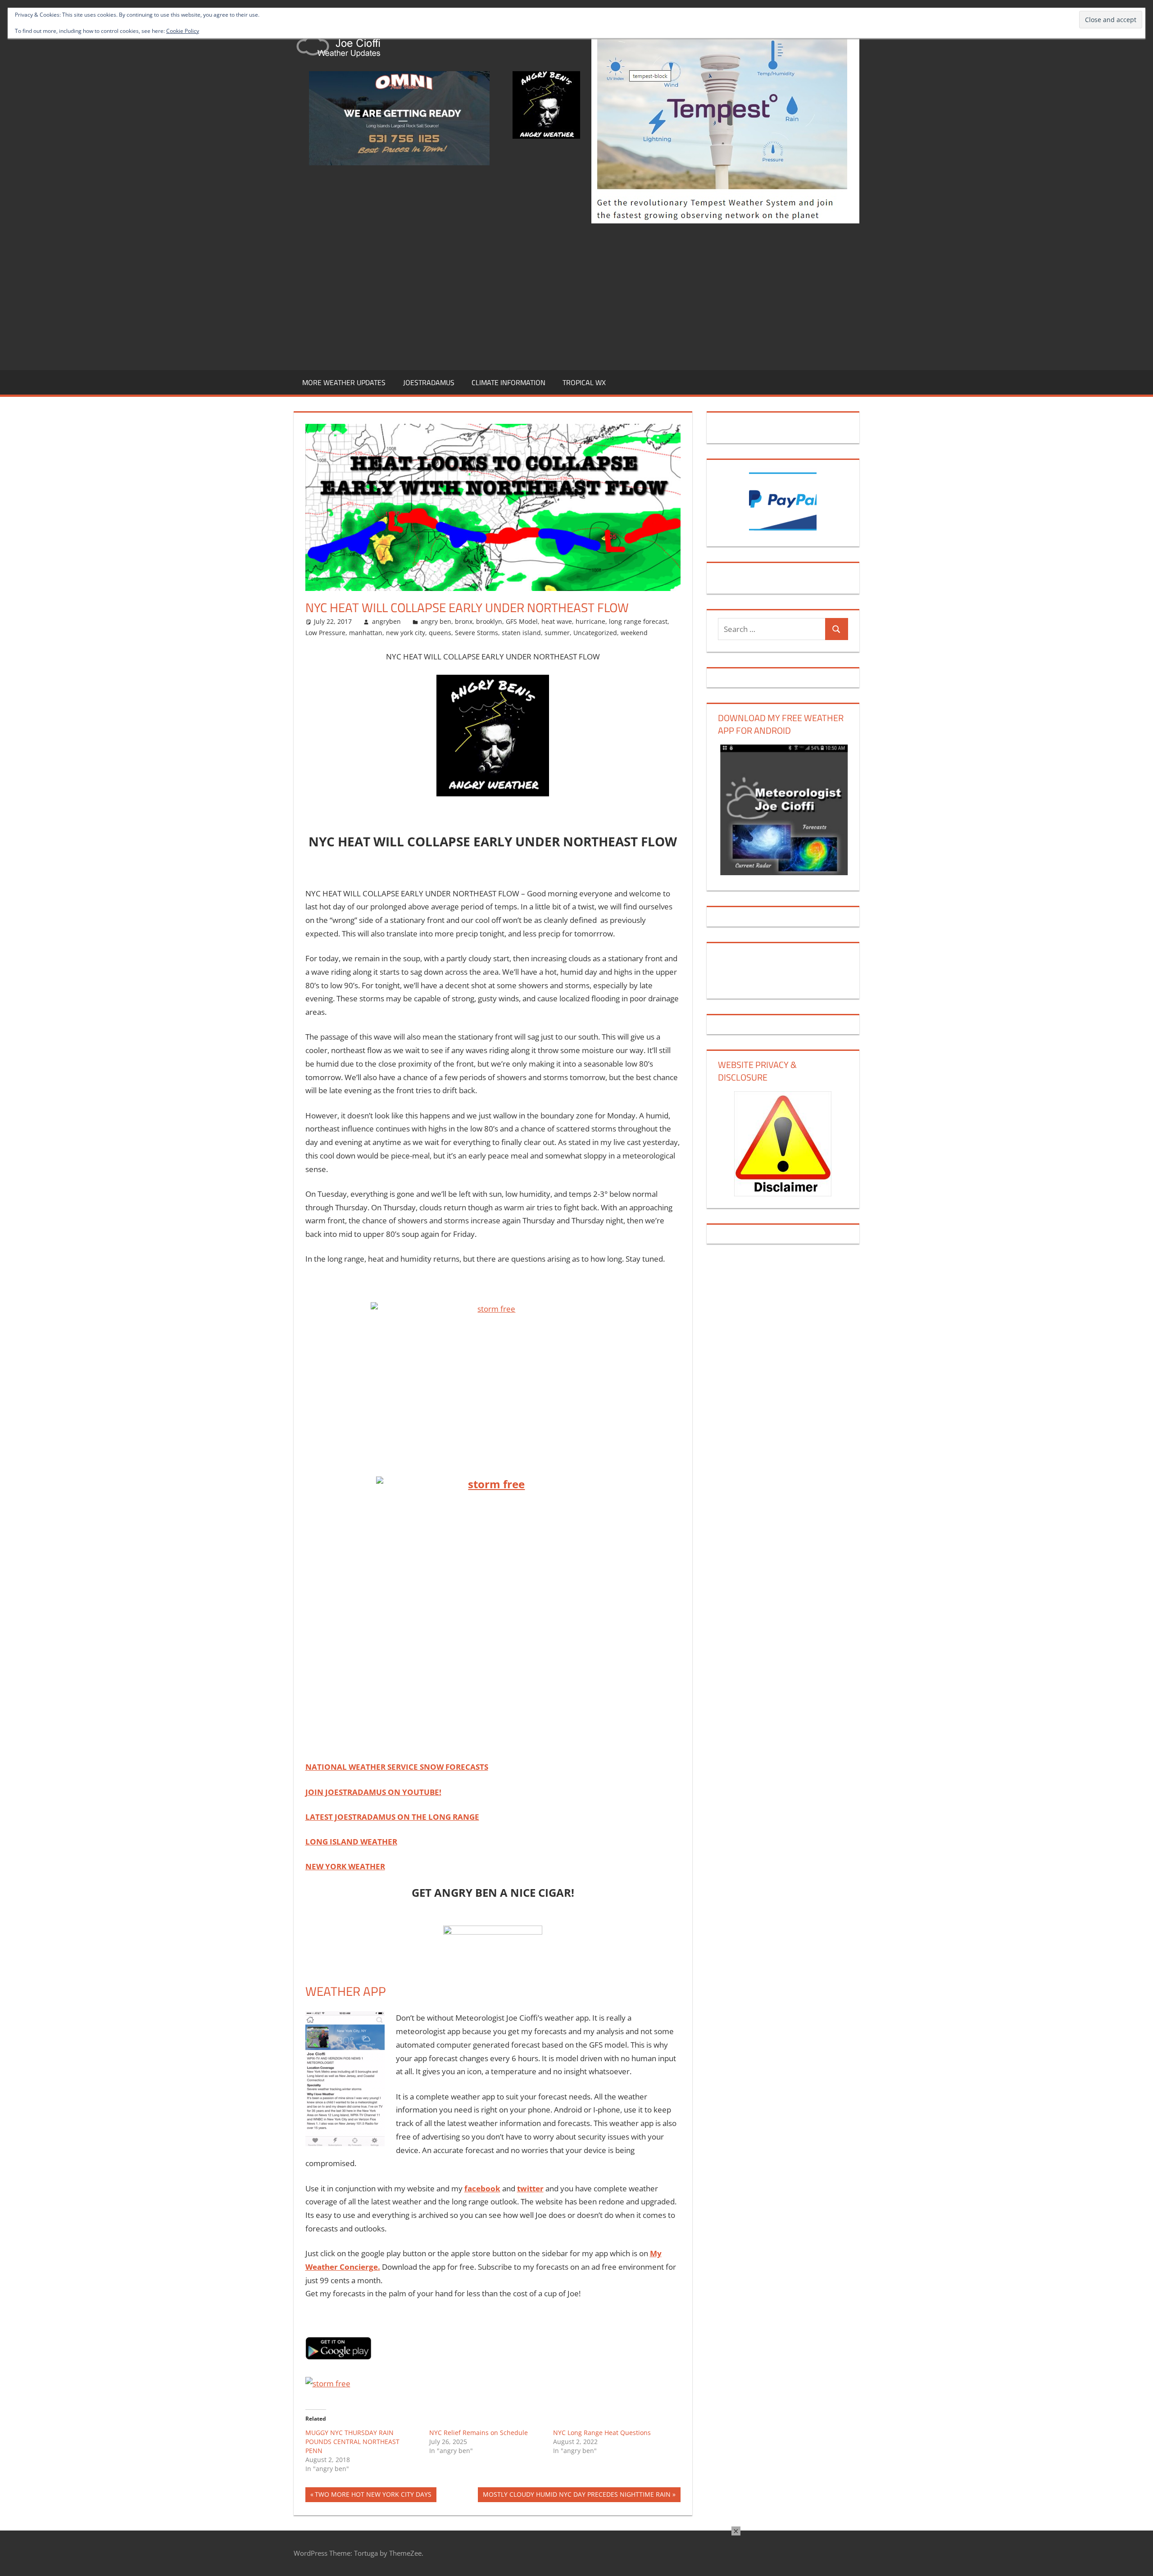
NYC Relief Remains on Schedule (479, 2433)
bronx (464, 621)
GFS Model (522, 621)
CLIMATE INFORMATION (508, 382)
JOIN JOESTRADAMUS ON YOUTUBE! (373, 1792)
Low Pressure (325, 633)
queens (440, 633)
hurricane (590, 621)
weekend (634, 633)
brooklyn (489, 621)
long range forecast (638, 621)
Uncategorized (595, 633)
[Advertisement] (576, 295)
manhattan (366, 633)
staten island (521, 633)
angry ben (436, 621)
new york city (406, 633)
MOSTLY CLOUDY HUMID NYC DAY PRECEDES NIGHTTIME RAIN (576, 2496)
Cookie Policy (183, 31)
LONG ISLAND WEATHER (351, 1842)
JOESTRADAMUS (429, 382)
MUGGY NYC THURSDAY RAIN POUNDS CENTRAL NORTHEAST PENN (352, 2442)
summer (557, 633)
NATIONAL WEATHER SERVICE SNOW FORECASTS (397, 1767)
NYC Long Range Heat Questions (602, 2433)
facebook (482, 2188)
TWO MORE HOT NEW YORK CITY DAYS (373, 2496)
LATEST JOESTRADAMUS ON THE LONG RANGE (392, 1817)
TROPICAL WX (584, 382)
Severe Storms (477, 633)
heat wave (557, 621)
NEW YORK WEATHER (345, 1866)
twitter (530, 2188)
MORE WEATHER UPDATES (344, 382)
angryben (386, 621)
